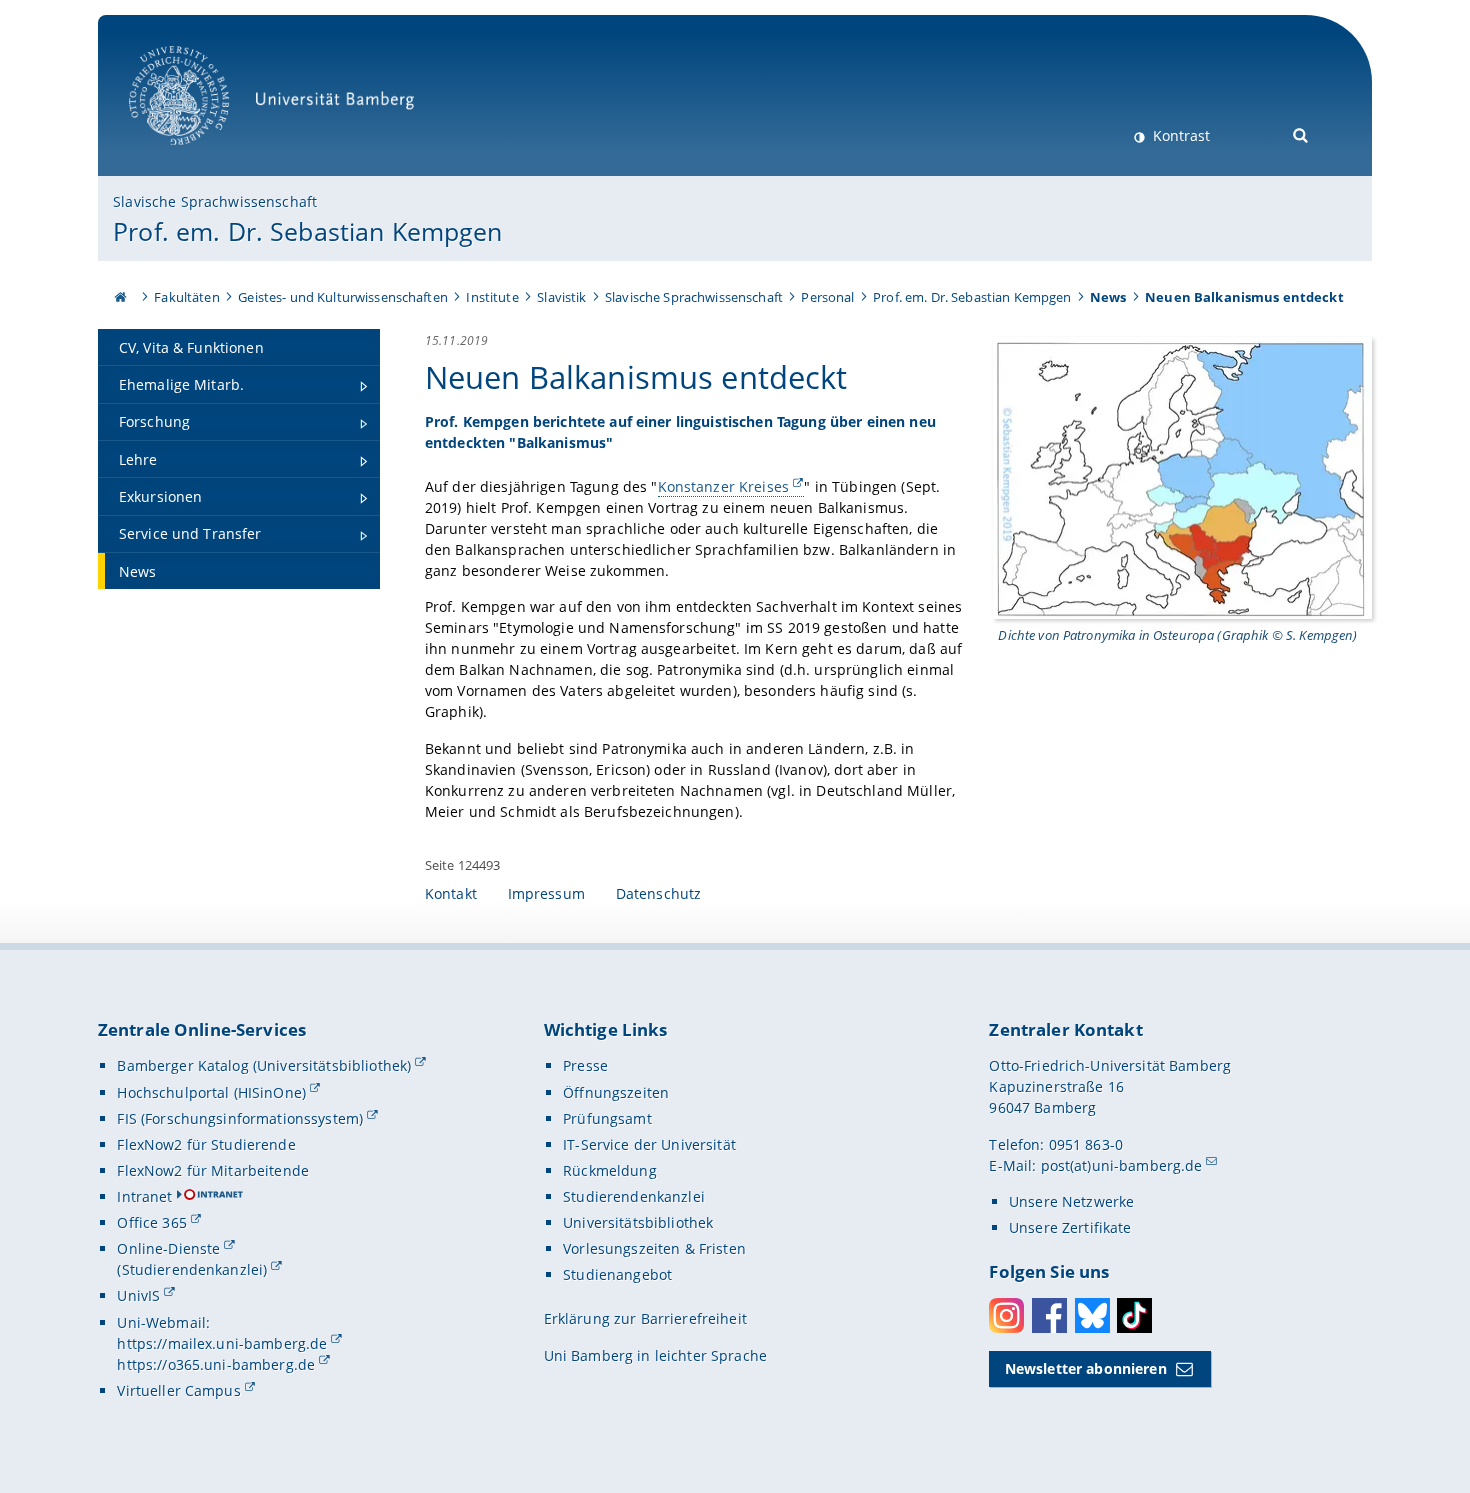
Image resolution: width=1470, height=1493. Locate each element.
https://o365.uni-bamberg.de (216, 1364)
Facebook (1049, 1315)
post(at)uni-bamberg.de (1122, 1165)
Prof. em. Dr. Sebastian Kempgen (307, 231)
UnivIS (138, 1295)
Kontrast (1179, 135)
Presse (585, 1065)
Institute (492, 297)
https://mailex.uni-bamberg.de (222, 1343)
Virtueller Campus (178, 1390)
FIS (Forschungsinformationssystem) (240, 1118)
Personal (827, 297)
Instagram (1006, 1315)
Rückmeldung (610, 1170)
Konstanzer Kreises (724, 486)
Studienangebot (617, 1274)
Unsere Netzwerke (1071, 1201)
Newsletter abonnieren (1086, 1368)
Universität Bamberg (199, 155)
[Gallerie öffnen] (1182, 477)
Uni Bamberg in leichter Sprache (655, 1355)
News (1108, 297)
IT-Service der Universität (649, 1144)
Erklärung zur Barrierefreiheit (645, 1318)
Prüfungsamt (607, 1118)
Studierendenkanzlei (634, 1196)
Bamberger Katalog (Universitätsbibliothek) (264, 1065)
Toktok (1134, 1315)
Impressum (546, 893)
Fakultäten (186, 297)
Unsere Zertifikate (1070, 1227)
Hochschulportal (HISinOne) (211, 1092)
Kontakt (451, 893)
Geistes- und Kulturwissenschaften (343, 297)
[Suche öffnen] (1301, 133)
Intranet (144, 1196)
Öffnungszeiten (616, 1092)
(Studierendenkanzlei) (192, 1269)
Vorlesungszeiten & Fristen (654, 1248)
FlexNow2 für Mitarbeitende (213, 1170)
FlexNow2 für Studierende (206, 1144)
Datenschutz (659, 893)
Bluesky (1092, 1315)
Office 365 (151, 1222)
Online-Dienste (168, 1248)
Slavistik (561, 297)
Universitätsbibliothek (638, 1222)
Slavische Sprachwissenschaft (215, 201)
